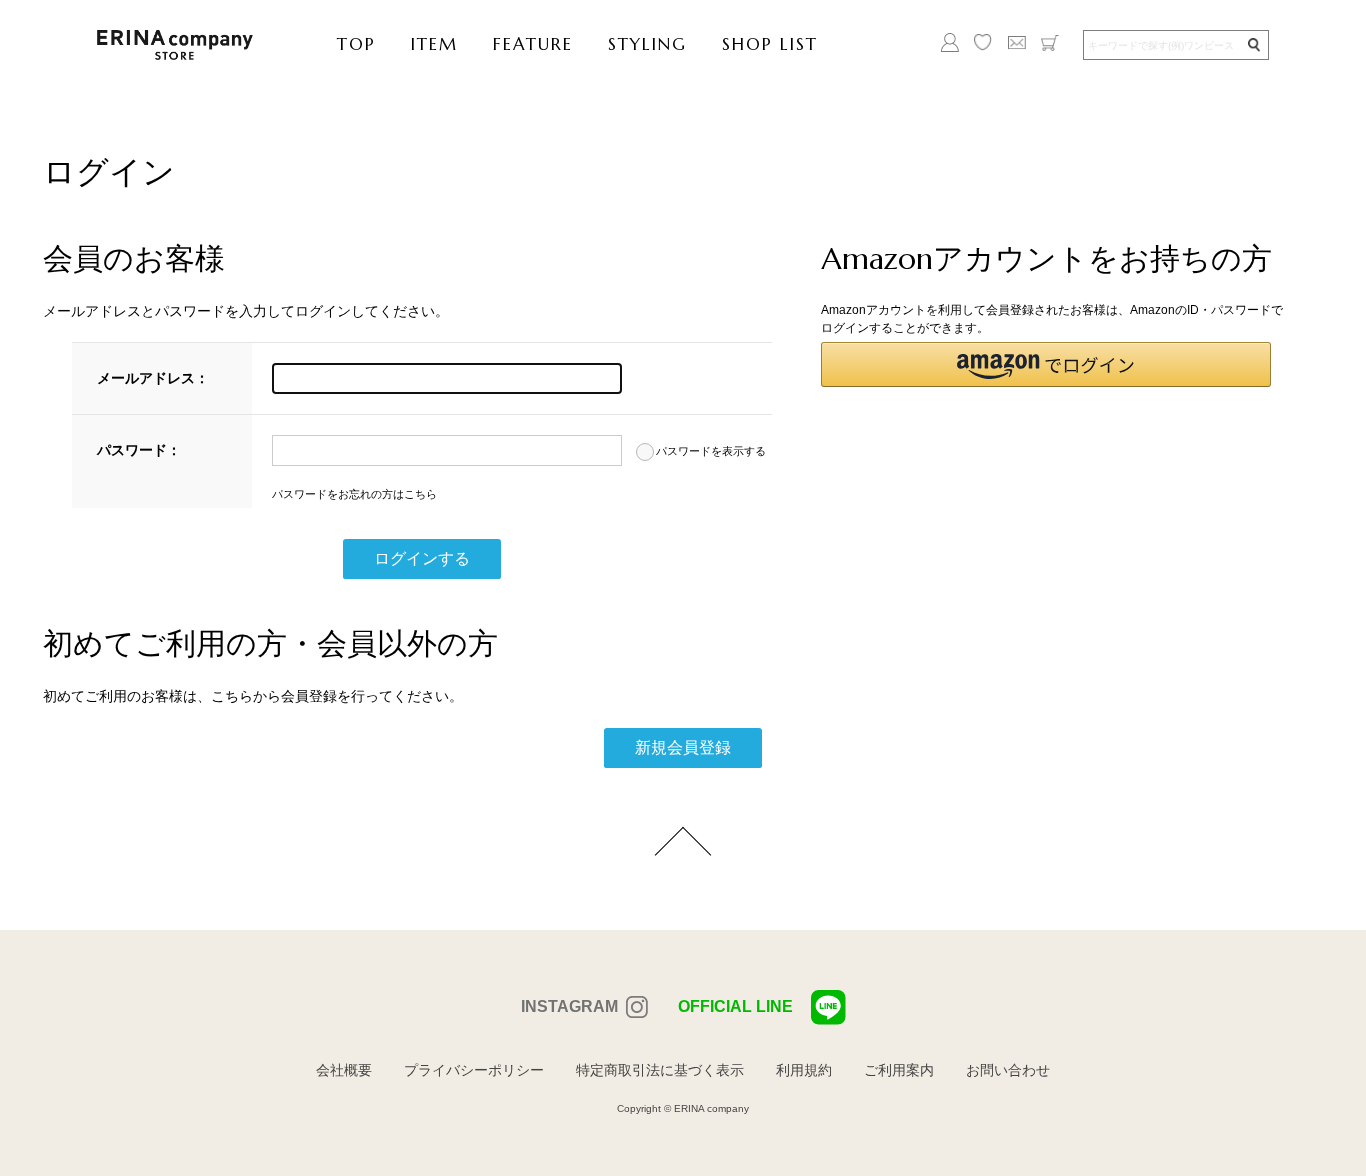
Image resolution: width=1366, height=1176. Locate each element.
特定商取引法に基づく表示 (660, 1070)
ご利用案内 (899, 1070)
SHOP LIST (770, 44)
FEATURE (533, 44)
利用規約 (804, 1070)
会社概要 (344, 1070)
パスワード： (139, 450)
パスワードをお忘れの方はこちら (354, 494)
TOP (356, 44)
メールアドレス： (153, 378)
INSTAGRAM (569, 1006)
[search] (1253, 45)
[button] (1046, 364)
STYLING (647, 44)
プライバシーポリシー (474, 1070)
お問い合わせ (1008, 1070)
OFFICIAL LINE (735, 1006)
